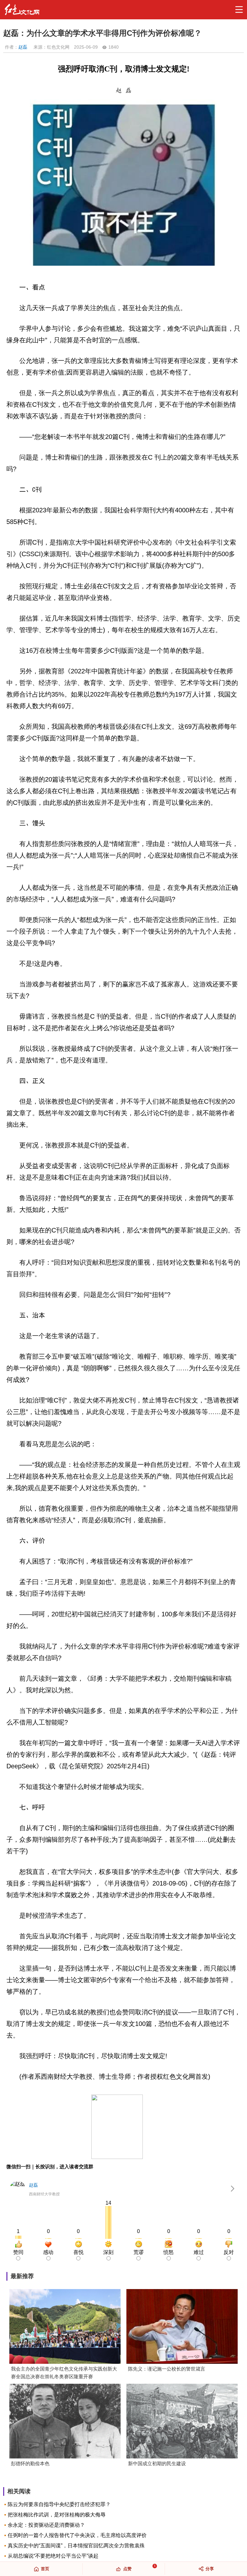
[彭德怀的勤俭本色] (65, 2422)
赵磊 (23, 47)
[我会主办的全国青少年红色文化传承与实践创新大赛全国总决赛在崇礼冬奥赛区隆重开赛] (65, 2327)
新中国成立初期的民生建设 (157, 2463)
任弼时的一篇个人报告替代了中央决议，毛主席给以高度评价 (77, 2535)
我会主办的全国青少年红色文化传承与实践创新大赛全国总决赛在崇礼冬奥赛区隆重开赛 (64, 2373)
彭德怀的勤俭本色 (30, 2463)
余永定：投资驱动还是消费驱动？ (46, 2525)
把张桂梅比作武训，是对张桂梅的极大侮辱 (57, 2515)
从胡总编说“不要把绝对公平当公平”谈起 (53, 2556)
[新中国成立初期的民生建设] (182, 2422)
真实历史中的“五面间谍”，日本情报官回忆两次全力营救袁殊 (76, 2546)
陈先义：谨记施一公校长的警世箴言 (167, 2369)
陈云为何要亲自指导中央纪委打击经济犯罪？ (59, 2504)
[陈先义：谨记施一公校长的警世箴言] (182, 2327)
